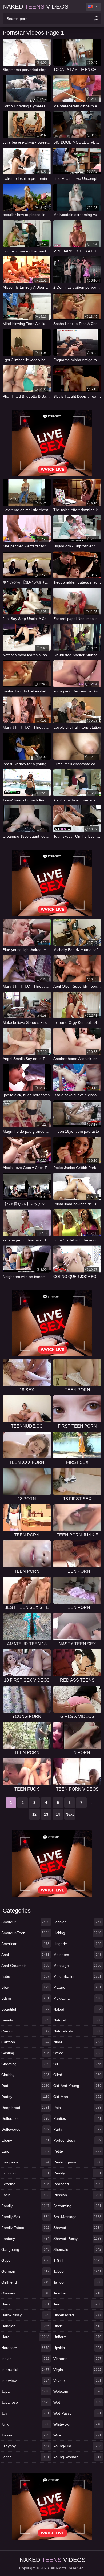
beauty (25, 2020)
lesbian (77, 1922)
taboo (77, 2271)
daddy (25, 2097)
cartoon (25, 2042)
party (77, 2129)
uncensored (77, 2315)
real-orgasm (77, 2162)
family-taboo (25, 2228)
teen (77, 2304)
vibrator (77, 2359)
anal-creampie (25, 1966)
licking (77, 1933)
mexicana (77, 1998)
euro (25, 2151)
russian (77, 2195)
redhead (77, 2184)
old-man (77, 2097)
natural (77, 2020)
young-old (77, 2446)
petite (77, 2151)
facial (25, 2195)
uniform (77, 2337)
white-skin (77, 2424)
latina (25, 2457)
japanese (25, 2402)
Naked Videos (36, 7)
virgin (77, 2370)
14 (58, 1814)
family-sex (25, 2217)
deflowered (25, 2129)
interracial (25, 2370)
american (25, 1944)
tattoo (77, 2282)
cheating (25, 2064)
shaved (77, 2228)
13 (46, 1814)
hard (25, 2337)
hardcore (25, 2348)
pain (77, 2108)
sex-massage (77, 2217)
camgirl (25, 2031)
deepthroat (25, 2108)
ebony (25, 2140)
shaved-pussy (77, 2239)
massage (77, 1966)
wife (77, 2435)
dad (25, 2086)
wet (77, 2402)
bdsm (25, 1998)
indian (25, 2359)
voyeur (77, 2381)
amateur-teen (25, 1933)
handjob (25, 2326)
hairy (25, 2304)
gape (25, 2260)
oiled (77, 2075)
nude (77, 2042)
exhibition (25, 2173)
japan (25, 2391)
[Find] (96, 19)
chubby (25, 2075)
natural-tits (77, 2031)
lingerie (77, 1944)
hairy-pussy (25, 2315)
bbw (25, 1987)
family (25, 2206)
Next (70, 1814)
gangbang (25, 2249)
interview (25, 2381)
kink (25, 2424)
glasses (25, 2293)
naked (77, 2009)
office (77, 2053)
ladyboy (25, 2446)
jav (25, 2413)
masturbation (77, 1976)
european (25, 2162)
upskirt (77, 2348)
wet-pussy (77, 2413)
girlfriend (25, 2282)
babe (25, 1976)
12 (34, 1814)
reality (77, 2173)
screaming (77, 2206)
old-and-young (77, 2086)
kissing (25, 2435)
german (25, 2271)
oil (77, 2064)
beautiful (25, 2009)
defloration (25, 2118)
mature (77, 1987)
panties (77, 2118)
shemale (77, 2249)
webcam (77, 2391)
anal (25, 1955)
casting (25, 2053)
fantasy (25, 2239)
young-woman (77, 2457)
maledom (77, 1955)
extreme (25, 2184)
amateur (25, 1922)
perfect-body (77, 2140)
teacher (77, 2293)
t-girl (77, 2260)
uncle (77, 2326)
